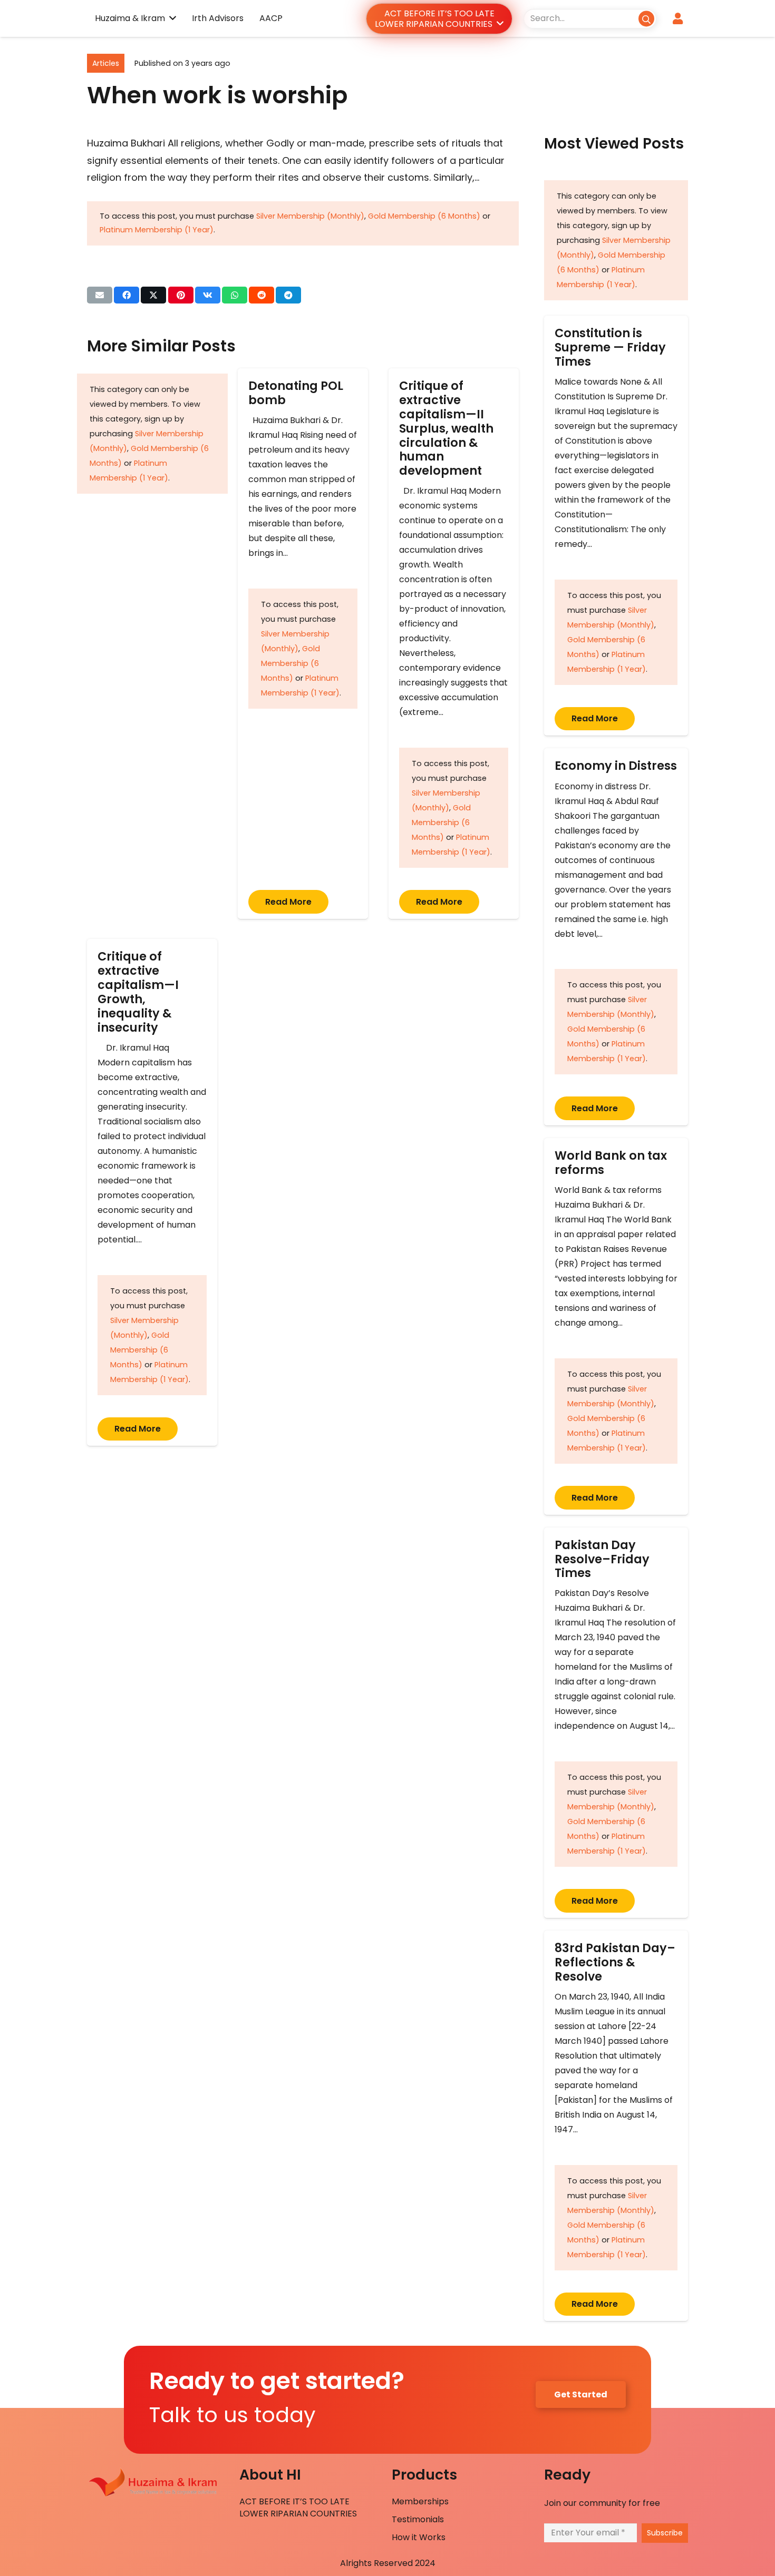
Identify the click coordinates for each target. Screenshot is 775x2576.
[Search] (646, 18)
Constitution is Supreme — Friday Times (610, 347)
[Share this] (127, 295)
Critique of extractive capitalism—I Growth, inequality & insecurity (138, 992)
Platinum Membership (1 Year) (157, 230)
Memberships (420, 2501)
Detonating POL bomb (296, 393)
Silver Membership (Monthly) (310, 216)
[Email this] (100, 295)
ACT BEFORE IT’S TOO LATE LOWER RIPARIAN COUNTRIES (298, 2507)
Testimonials (418, 2519)
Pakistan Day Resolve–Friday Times (602, 1559)
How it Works (419, 2537)
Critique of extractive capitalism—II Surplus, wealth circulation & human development (446, 428)
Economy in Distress (616, 766)
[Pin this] (181, 295)
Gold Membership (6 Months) (424, 216)
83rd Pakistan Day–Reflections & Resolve (615, 1962)
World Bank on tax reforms (611, 1163)
